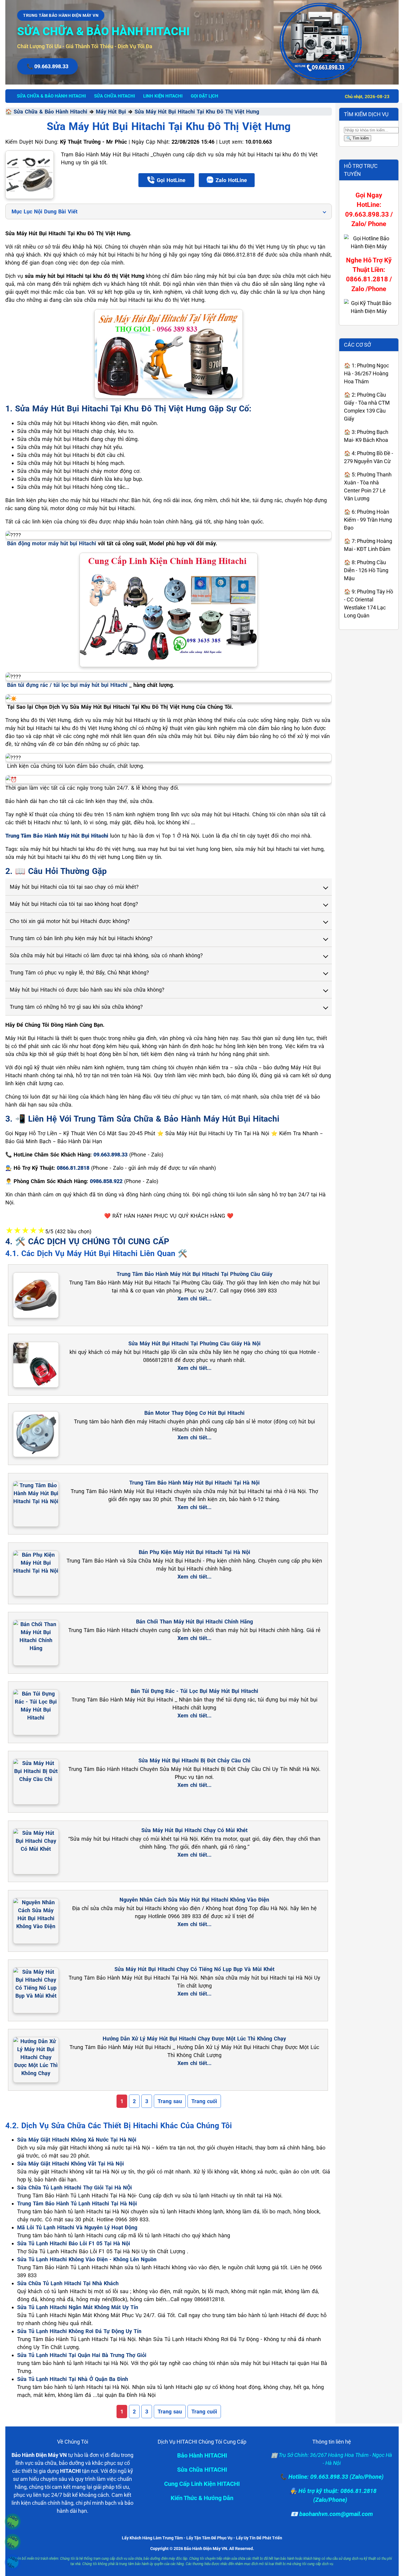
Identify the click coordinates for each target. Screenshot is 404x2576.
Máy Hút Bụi (111, 112)
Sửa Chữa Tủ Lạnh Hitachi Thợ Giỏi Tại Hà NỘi (75, 2188)
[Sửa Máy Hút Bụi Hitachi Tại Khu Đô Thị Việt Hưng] (30, 175)
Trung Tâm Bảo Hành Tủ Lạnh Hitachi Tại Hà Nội (77, 2203)
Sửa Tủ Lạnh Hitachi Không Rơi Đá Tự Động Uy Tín (79, 2331)
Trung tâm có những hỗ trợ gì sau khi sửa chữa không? (76, 1007)
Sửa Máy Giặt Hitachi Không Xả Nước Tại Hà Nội (77, 2140)
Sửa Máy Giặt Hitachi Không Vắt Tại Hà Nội (71, 2164)
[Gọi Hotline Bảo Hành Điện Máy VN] (13, 2522)
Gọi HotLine (171, 180)
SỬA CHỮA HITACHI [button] (114, 96)
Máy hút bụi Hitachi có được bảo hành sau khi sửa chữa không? (87, 990)
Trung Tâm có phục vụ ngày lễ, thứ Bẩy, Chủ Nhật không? (79, 973)
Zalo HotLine (231, 180)
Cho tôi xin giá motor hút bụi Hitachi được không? (70, 921)
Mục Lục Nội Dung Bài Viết (45, 211)
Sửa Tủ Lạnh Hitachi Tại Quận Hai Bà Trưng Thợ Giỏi (82, 2355)
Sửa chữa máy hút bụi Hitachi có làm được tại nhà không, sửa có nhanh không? (106, 955)
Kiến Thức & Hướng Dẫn (202, 2498)
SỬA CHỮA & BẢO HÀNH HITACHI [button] (51, 96)
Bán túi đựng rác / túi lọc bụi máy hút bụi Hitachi (67, 685)
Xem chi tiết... (194, 1298)
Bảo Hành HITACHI (202, 2455)
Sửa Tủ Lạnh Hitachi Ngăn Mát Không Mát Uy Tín (78, 2307)
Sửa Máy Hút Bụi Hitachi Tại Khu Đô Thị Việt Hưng (197, 112)
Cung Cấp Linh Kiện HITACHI (202, 2484)
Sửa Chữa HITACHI (202, 2470)
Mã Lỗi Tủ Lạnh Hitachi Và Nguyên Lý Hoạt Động (77, 2227)
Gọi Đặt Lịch (205, 96)
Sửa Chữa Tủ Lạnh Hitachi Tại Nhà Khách (68, 2283)
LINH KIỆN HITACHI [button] (163, 96)
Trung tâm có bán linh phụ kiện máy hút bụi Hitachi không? (81, 938)
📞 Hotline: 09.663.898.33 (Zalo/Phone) (332, 2477)
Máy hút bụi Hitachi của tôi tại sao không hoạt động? (74, 904)
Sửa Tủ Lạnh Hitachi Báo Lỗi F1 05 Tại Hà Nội (74, 2243)
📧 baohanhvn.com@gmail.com (332, 2514)
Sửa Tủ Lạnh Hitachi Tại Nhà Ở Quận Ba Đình (73, 2379)
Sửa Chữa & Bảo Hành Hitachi (50, 112)
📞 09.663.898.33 (47, 66)
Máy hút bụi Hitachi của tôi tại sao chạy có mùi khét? (74, 887)
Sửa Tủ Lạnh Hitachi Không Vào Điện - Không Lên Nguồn (87, 2259)
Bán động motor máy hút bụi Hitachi (52, 543)
